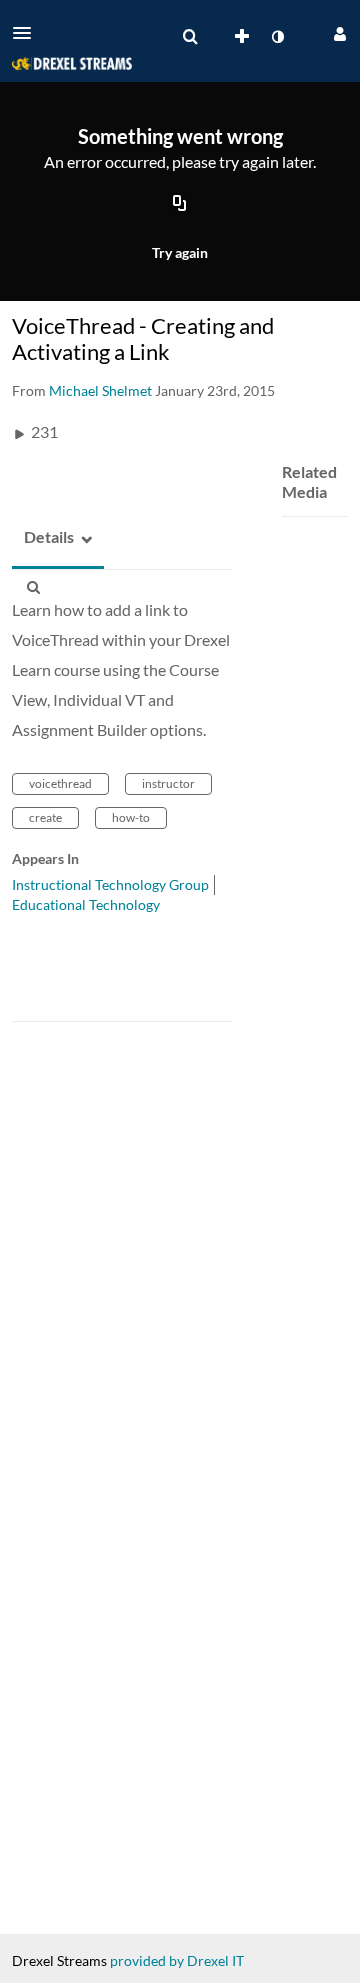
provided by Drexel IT (177, 1960)
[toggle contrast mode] (277, 37)
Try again (180, 252)
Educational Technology (86, 904)
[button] (28, 33)
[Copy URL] (180, 205)
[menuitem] (190, 37)
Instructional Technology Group (110, 884)
